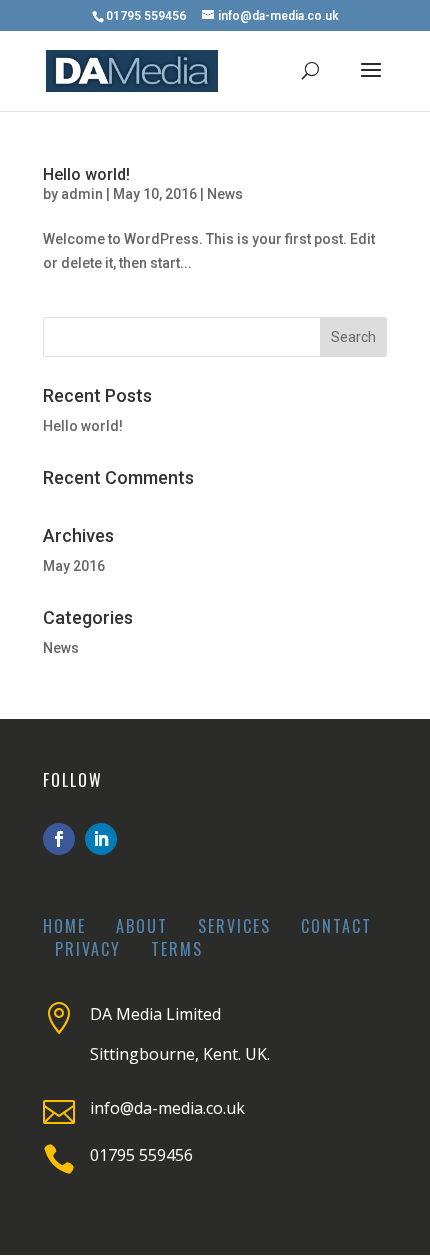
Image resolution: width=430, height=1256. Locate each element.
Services (234, 926)
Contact (336, 926)
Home (64, 926)
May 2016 (74, 566)
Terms (177, 949)
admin (82, 194)
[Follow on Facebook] (59, 839)
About (142, 926)
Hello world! (86, 174)
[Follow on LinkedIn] (101, 839)
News (225, 194)
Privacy (88, 949)
